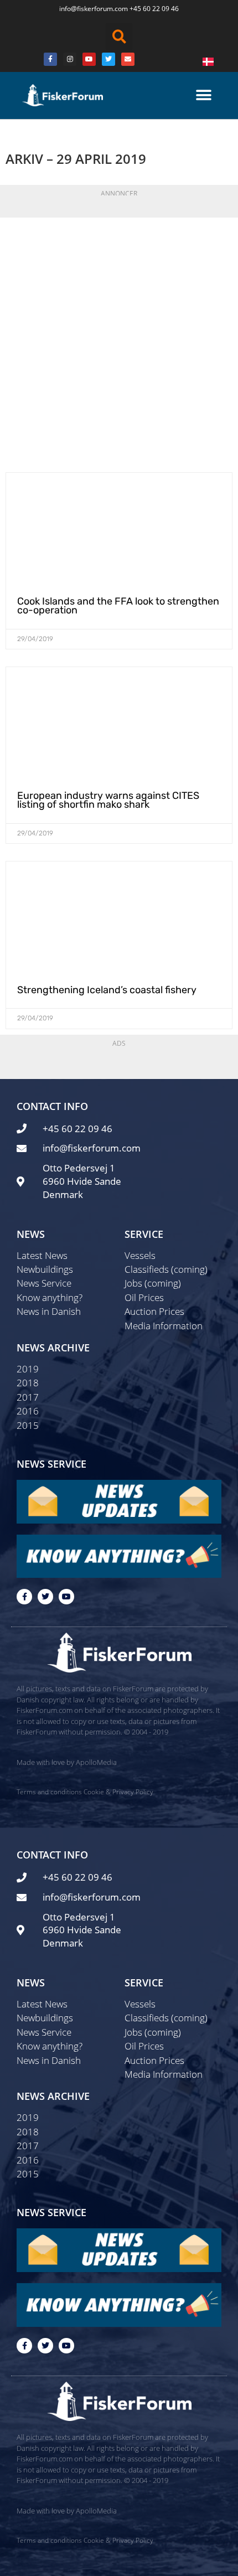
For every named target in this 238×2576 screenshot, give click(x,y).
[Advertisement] (119, 342)
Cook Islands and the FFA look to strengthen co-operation (118, 606)
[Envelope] (128, 59)
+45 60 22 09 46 (154, 9)
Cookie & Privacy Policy (118, 1792)
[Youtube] (89, 59)
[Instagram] (70, 59)
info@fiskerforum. (87, 9)
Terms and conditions (49, 1792)
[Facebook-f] (24, 1597)
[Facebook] (50, 59)
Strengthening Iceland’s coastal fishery (107, 990)
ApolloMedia (96, 1762)
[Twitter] (108, 59)
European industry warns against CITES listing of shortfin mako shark (108, 800)
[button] (119, 37)
